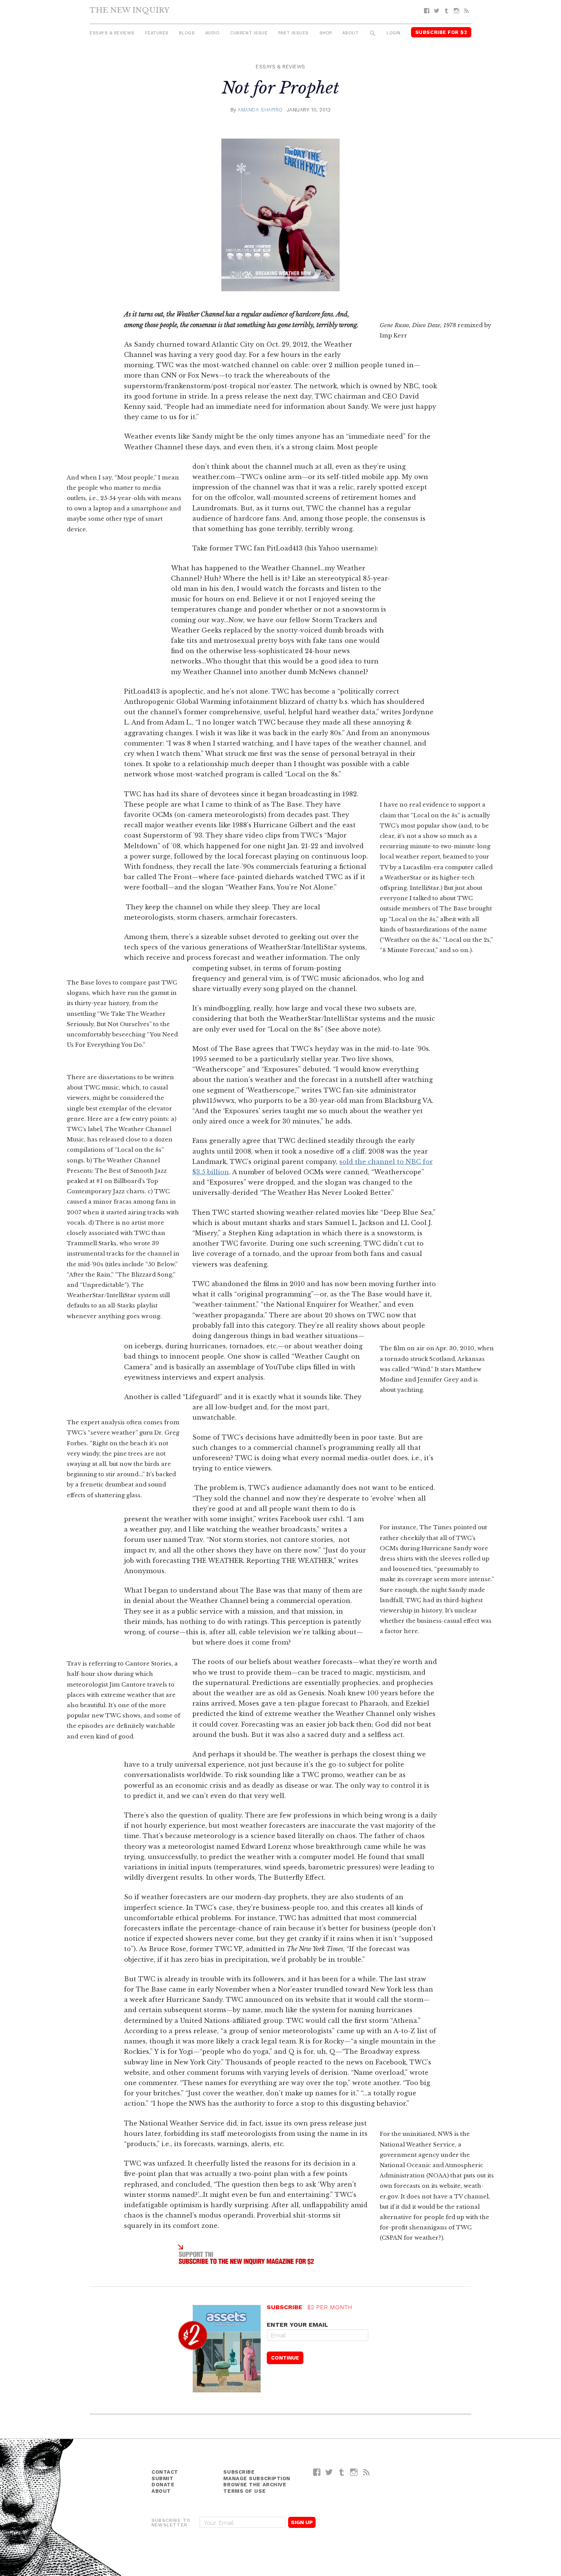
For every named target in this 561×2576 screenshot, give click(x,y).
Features (157, 33)
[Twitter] (437, 11)
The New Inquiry (130, 10)
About (350, 33)
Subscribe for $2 (441, 32)
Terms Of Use (244, 2491)
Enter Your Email (297, 2325)
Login (394, 33)
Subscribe (239, 2472)
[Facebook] (427, 11)
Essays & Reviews (112, 33)
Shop (326, 33)
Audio (213, 33)
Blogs (187, 33)
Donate (163, 2485)
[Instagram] (456, 11)
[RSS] (466, 11)
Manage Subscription (257, 2478)
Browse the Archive (255, 2485)
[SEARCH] (373, 33)
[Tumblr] (447, 11)
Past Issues (293, 33)
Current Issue (249, 33)
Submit (162, 2478)
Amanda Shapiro (260, 110)
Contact (165, 2472)
